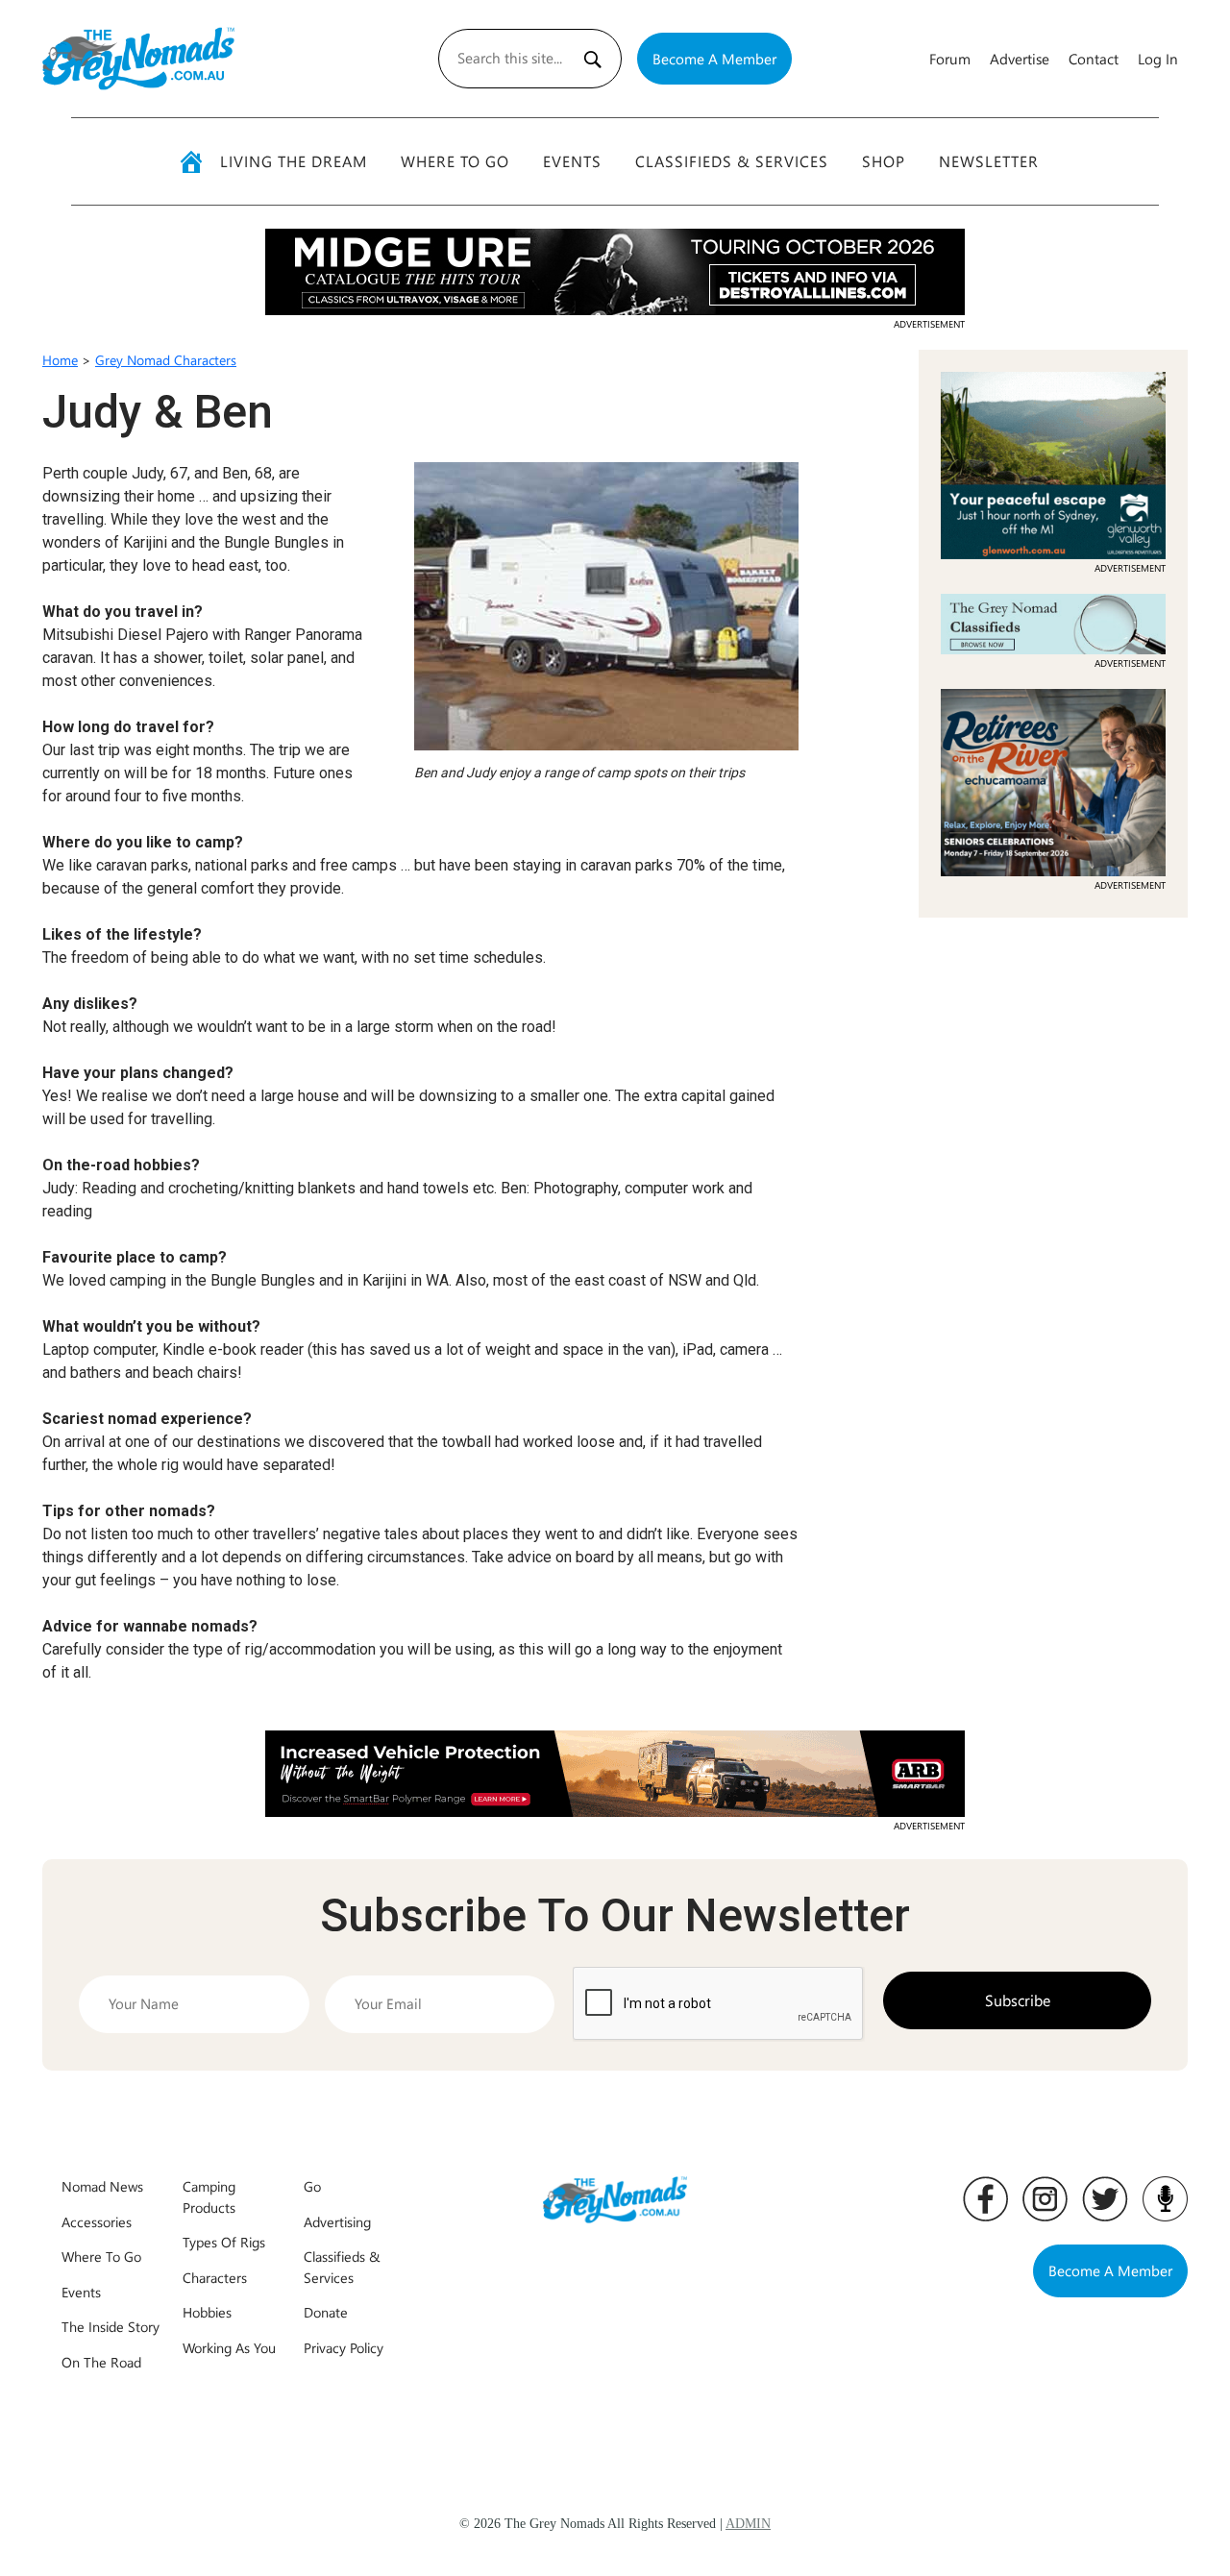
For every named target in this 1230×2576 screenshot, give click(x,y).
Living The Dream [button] (294, 161)
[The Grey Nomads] (138, 59)
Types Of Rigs (224, 2242)
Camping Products (209, 2196)
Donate (326, 2312)
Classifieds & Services (732, 161)
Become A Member (714, 59)
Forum (950, 59)
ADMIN (748, 2524)
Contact (1094, 59)
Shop (884, 161)
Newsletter (989, 161)
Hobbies (207, 2312)
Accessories (97, 2221)
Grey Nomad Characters (166, 360)
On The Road (101, 2362)
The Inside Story (111, 2326)
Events (572, 161)
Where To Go (455, 161)
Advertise (1020, 59)
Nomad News (102, 2186)
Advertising (337, 2221)
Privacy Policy (344, 2347)
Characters (215, 2277)
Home (60, 360)
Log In (1158, 59)
